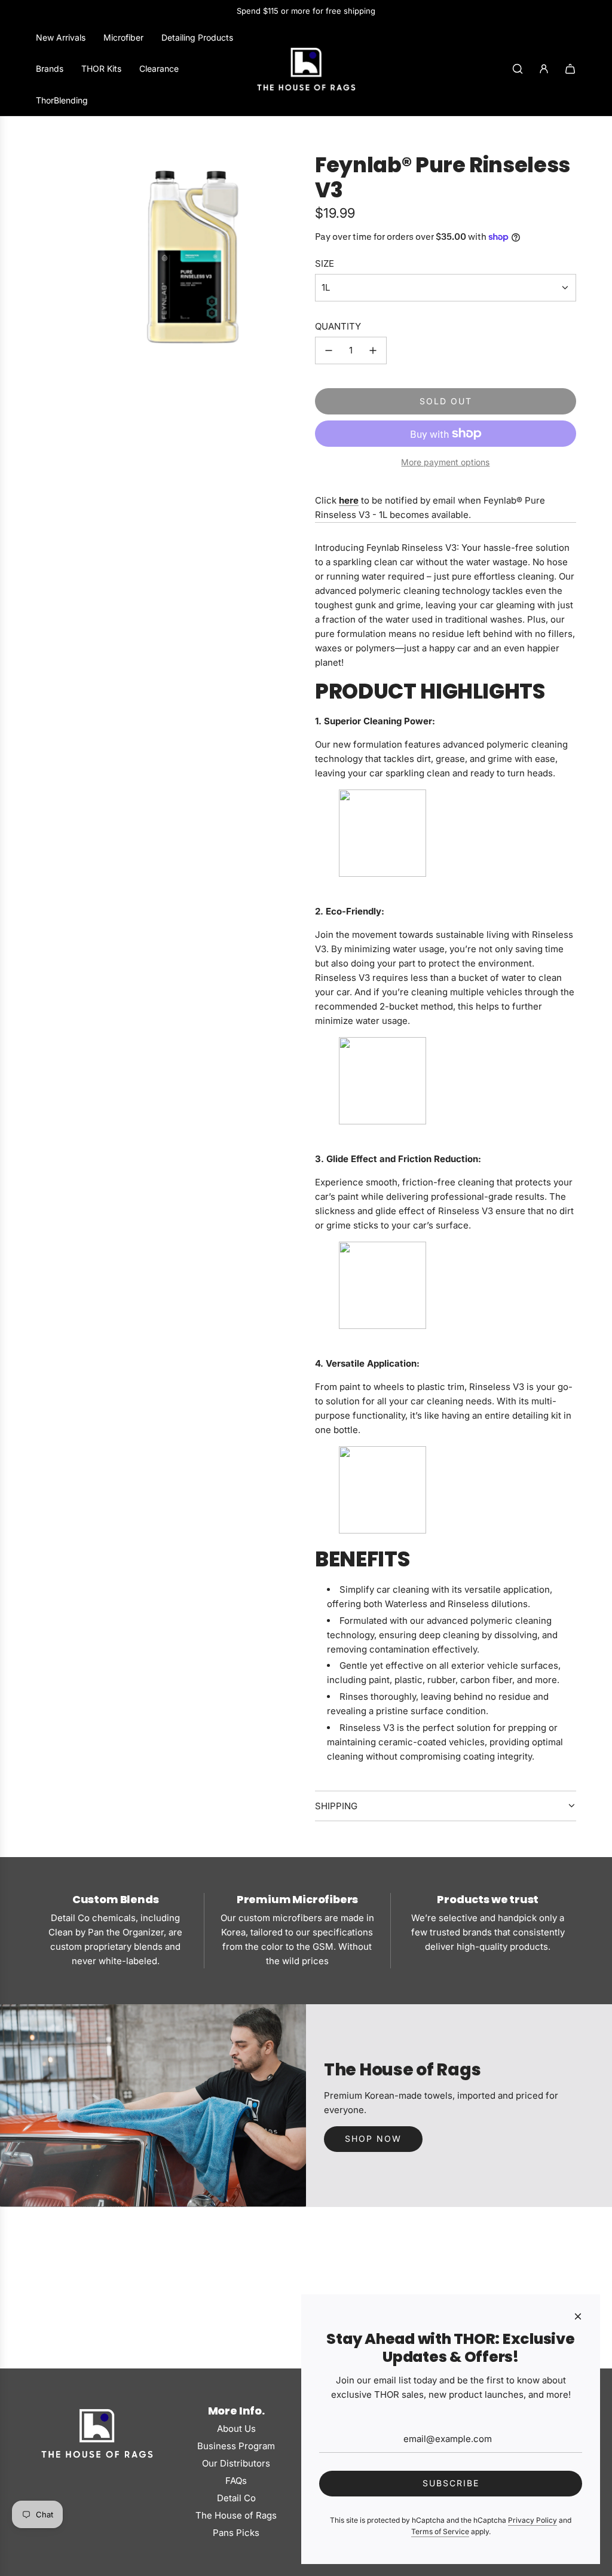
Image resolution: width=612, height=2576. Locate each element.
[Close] (578, 2316)
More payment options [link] (445, 462)
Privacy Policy (533, 2520)
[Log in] (544, 69)
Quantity (338, 326)
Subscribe (451, 2483)
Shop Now (373, 2138)
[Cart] (570, 69)
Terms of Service (440, 2531)
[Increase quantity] (373, 350)
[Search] (518, 69)
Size (325, 263)
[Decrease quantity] (329, 350)
